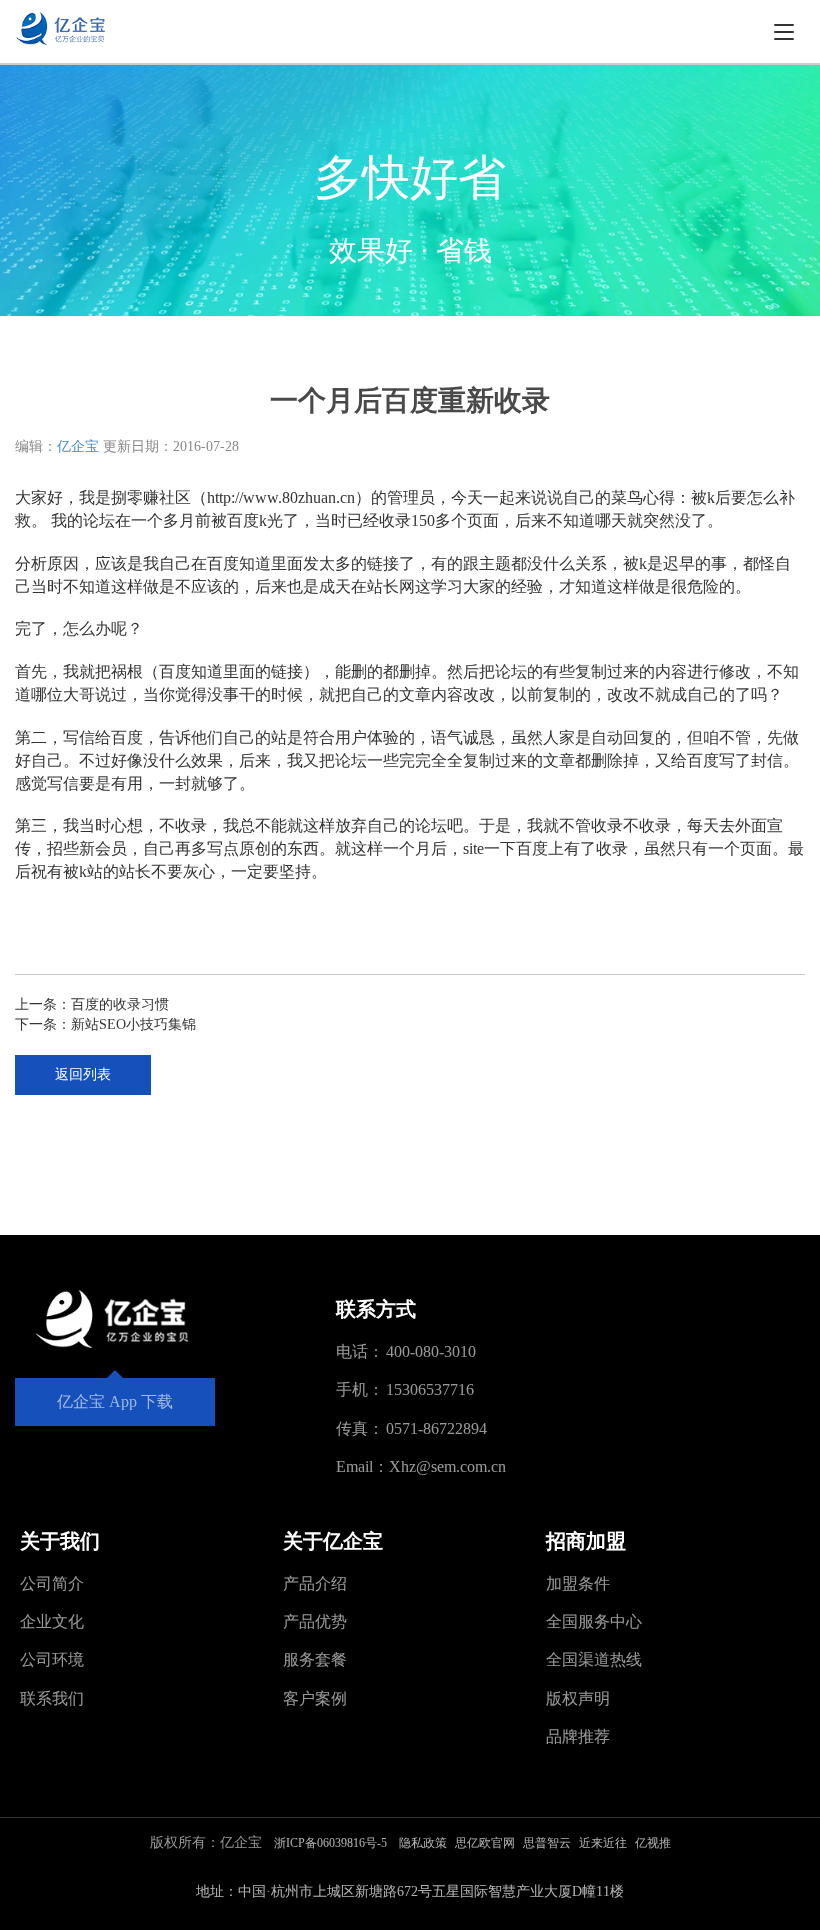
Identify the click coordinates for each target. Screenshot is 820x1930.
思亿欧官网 (485, 1843)
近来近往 (603, 1843)
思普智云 (547, 1843)
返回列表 (83, 1074)
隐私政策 (423, 1843)
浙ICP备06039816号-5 (330, 1843)
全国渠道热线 (594, 1659)
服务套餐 (315, 1659)
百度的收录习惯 (120, 1004)
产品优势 (315, 1621)
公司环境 (52, 1659)
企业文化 (52, 1621)
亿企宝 (78, 446)
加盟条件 (578, 1583)
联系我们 (52, 1698)
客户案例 (315, 1698)
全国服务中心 (594, 1621)
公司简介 (52, 1583)
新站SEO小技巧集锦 (133, 1024)
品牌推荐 (578, 1736)
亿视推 (653, 1843)
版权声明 (578, 1698)
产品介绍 (315, 1583)
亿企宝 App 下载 (115, 1401)
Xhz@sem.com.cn (447, 1466)
